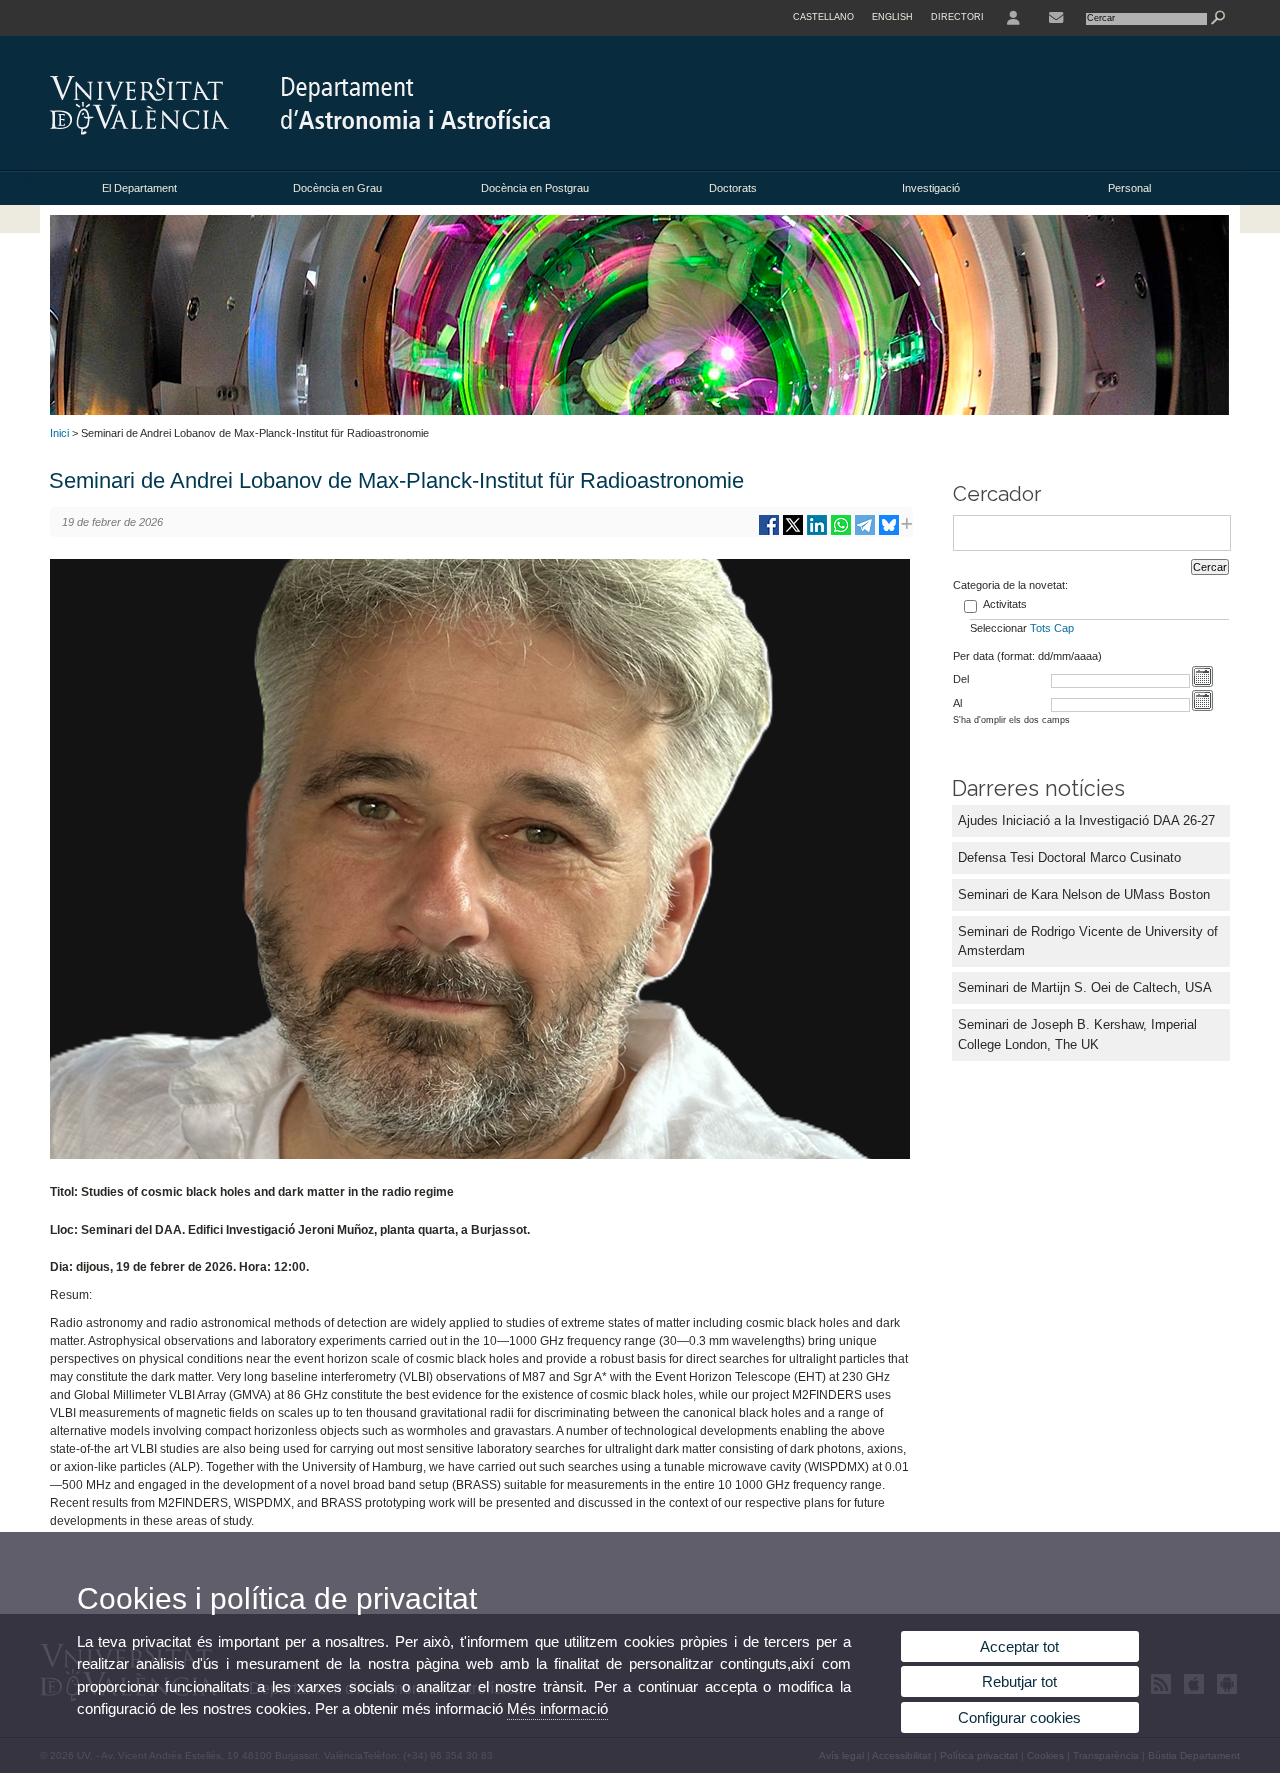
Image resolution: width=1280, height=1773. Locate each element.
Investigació (931, 188)
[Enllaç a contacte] (1056, 18)
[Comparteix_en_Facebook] (769, 532)
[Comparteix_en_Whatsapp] (841, 532)
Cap (1064, 628)
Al (957, 703)
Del (961, 679)
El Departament (139, 188)
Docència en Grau (337, 188)
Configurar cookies (1019, 1717)
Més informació (557, 1708)
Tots (1040, 628)
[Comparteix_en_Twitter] (793, 532)
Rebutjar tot (1019, 1681)
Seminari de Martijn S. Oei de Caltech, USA (1085, 987)
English (892, 17)
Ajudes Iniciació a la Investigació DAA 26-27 (1086, 820)
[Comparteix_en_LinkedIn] (817, 532)
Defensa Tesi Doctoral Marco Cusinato (1069, 857)
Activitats (1005, 604)
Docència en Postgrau (535, 188)
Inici (59, 433)
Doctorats (733, 188)
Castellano (823, 17)
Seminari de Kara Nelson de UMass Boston (1084, 894)
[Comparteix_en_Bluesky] (889, 532)
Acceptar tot (1019, 1646)
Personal (1129, 188)
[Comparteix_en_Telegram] (865, 532)
